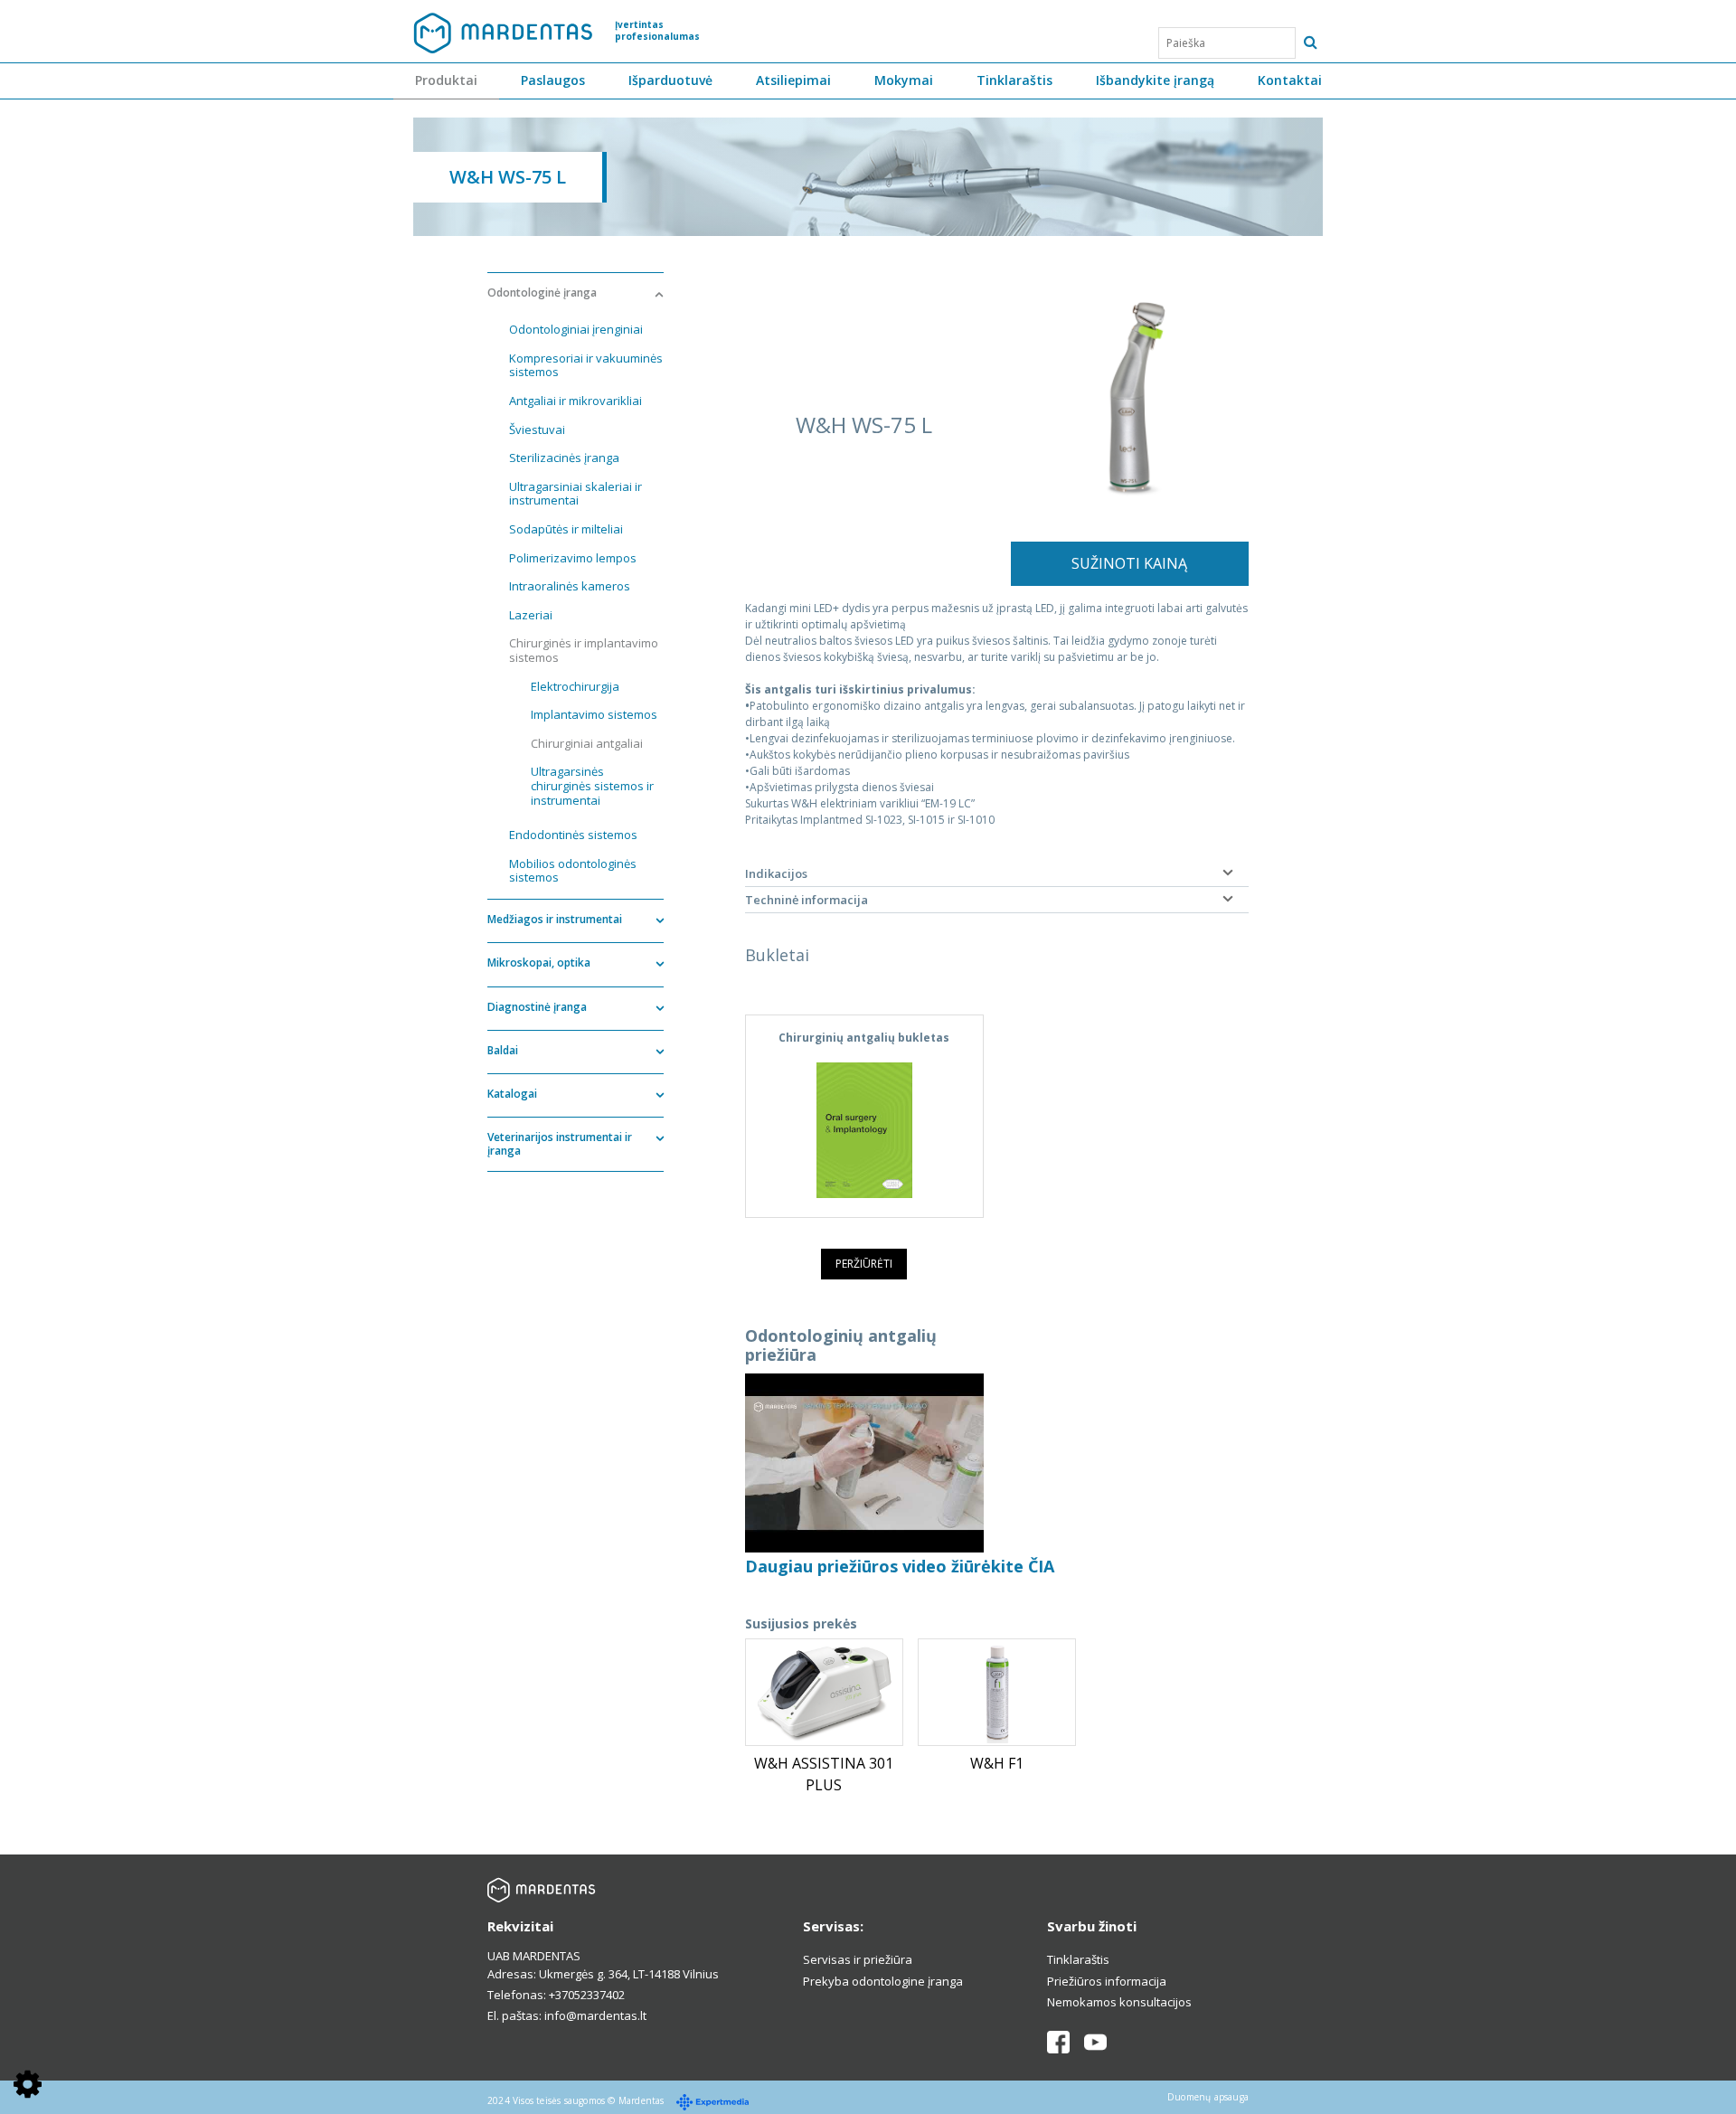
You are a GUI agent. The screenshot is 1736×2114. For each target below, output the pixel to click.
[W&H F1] (997, 1692)
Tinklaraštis (1014, 80)
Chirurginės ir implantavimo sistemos (584, 650)
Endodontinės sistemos (573, 835)
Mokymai (904, 80)
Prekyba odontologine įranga (883, 1981)
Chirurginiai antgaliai (587, 743)
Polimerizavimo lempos (573, 558)
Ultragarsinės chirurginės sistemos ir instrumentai (592, 785)
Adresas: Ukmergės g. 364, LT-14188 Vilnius (603, 1974)
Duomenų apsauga (1208, 2097)
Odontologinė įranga (542, 293)
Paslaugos (553, 80)
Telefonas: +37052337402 (556, 1995)
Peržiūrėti (864, 1264)
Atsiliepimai (793, 80)
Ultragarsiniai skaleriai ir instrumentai (576, 494)
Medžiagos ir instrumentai (555, 919)
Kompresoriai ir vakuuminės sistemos (586, 365)
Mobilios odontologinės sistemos (573, 871)
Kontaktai (1290, 80)
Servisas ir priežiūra (858, 1959)
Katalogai (512, 1094)
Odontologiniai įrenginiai (576, 329)
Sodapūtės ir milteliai (566, 529)
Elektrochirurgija (575, 686)
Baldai (503, 1050)
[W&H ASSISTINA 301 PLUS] (824, 1692)
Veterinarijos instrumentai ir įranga (560, 1143)
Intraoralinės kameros (570, 586)
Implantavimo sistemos (594, 714)
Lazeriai (531, 615)
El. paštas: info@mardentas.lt (567, 2015)
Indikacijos (776, 873)
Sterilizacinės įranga (564, 458)
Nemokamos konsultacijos (1119, 2002)
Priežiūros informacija (1107, 1981)
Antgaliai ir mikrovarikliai (576, 401)
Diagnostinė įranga (537, 1007)
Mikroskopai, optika (539, 963)
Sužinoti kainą (1129, 563)
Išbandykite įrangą (1155, 80)
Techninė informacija (807, 900)
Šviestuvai (537, 429)
